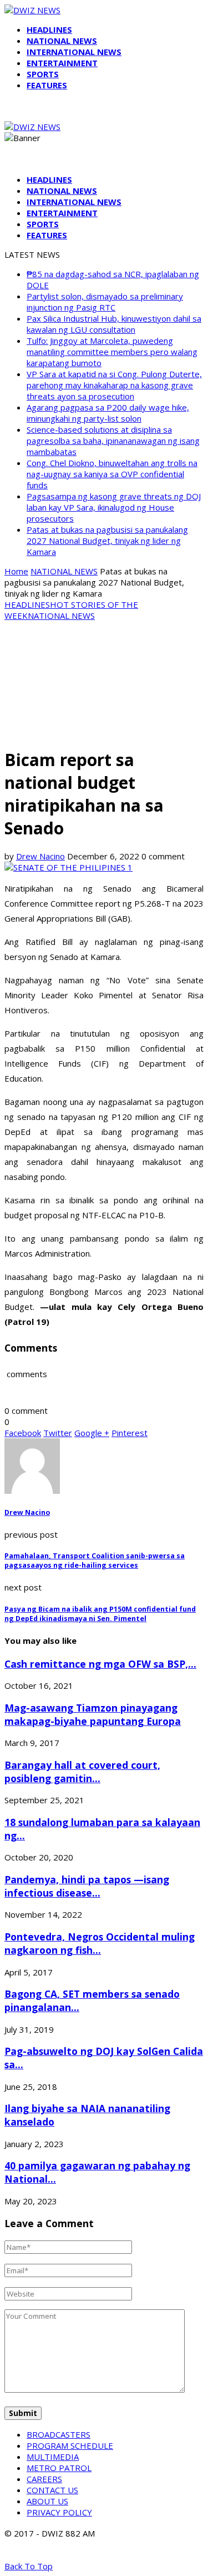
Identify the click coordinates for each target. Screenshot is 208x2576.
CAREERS (44, 2479)
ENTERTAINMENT (62, 63)
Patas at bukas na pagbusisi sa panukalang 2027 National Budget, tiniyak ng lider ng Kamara (107, 541)
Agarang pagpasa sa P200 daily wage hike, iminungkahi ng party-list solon (108, 413)
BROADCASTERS (59, 2434)
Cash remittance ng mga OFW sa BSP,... (100, 1664)
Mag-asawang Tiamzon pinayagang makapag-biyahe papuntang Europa (93, 1714)
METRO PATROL (59, 2468)
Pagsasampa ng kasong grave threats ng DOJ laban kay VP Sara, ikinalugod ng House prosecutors (114, 507)
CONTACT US (52, 2490)
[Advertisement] (104, 684)
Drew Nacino (40, 856)
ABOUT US (47, 2501)
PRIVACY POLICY (59, 2512)
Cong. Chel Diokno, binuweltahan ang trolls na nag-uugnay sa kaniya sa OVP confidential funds (112, 474)
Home (16, 571)
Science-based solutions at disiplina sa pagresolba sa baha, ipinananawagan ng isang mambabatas (113, 441)
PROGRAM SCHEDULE (70, 2445)
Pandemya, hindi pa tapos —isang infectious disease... (87, 1886)
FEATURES (47, 85)
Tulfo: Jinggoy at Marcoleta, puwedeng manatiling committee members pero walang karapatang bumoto (112, 352)
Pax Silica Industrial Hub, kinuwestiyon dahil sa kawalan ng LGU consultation (114, 324)
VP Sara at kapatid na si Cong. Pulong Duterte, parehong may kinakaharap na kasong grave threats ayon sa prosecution (114, 385)
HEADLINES (49, 29)
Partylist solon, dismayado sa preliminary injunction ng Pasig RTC (105, 302)
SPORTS (43, 74)
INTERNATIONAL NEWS (74, 52)
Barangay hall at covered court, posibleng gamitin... (82, 1772)
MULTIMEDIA (53, 2457)
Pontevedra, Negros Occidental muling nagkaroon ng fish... (100, 1943)
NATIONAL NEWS (62, 41)
